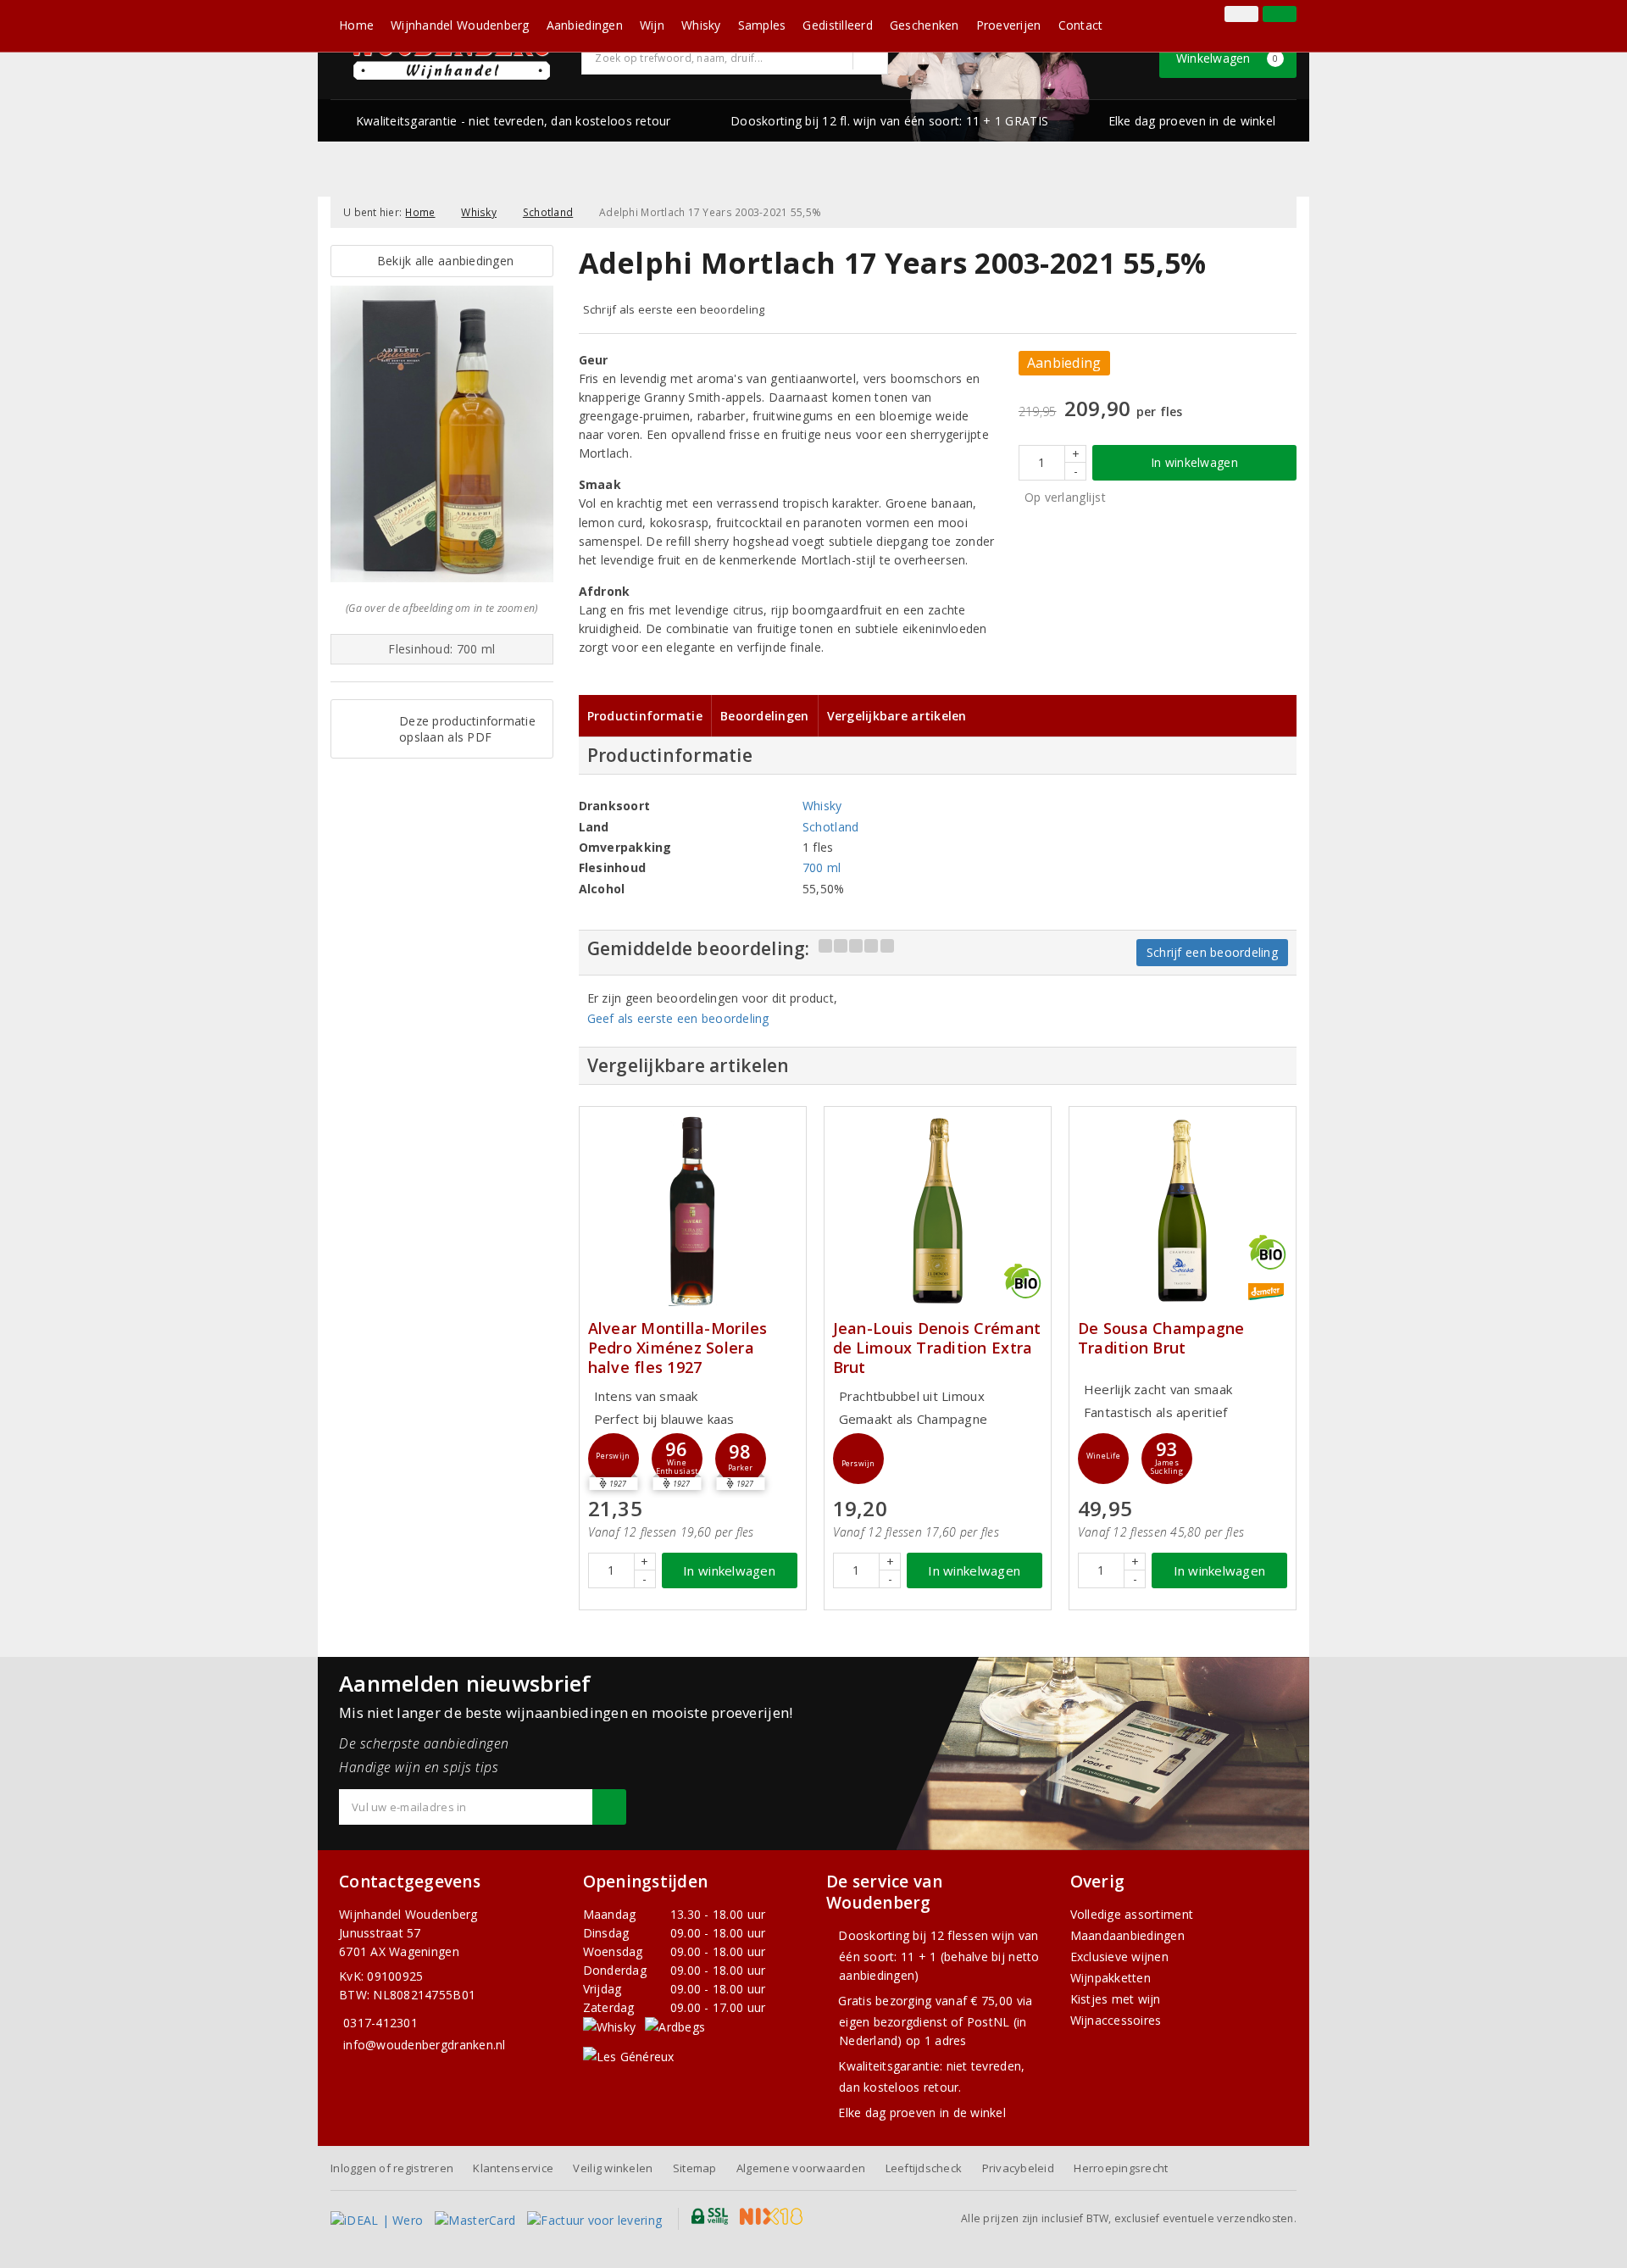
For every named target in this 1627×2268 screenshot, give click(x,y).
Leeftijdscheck (924, 2168)
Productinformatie (645, 716)
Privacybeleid (1018, 2168)
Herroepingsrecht (1121, 2168)
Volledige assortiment (1132, 1914)
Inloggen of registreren (392, 2168)
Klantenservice (513, 2168)
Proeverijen (1009, 25)
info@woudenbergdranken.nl (425, 2045)
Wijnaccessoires (1116, 2020)
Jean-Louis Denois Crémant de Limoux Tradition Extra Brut (937, 1348)
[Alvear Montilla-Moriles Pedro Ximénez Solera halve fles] (693, 1211)
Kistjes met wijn (1116, 1999)
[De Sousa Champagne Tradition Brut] (1183, 1211)
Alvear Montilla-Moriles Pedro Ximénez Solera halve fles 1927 (678, 1348)
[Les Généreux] (629, 2056)
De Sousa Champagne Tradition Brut (1161, 1338)
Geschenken (925, 25)
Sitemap (695, 2168)
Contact (1081, 25)
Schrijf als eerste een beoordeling (674, 309)
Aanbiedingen (585, 25)
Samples (762, 25)
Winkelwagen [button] (1227, 58)
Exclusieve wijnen (1120, 1957)
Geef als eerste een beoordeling (678, 1018)
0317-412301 (380, 2023)
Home (356, 25)
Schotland (548, 212)
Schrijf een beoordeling (1212, 952)
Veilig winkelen (613, 2168)
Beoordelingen (764, 716)
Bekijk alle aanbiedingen (441, 261)
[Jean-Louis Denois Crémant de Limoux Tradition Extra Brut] (938, 1211)
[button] (614, 1459)
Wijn (652, 25)
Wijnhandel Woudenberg (460, 25)
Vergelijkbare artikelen (897, 716)
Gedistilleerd (837, 25)
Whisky (701, 25)
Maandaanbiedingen (1128, 1935)
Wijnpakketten (1111, 1978)
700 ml (822, 867)
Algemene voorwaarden (801, 2168)
